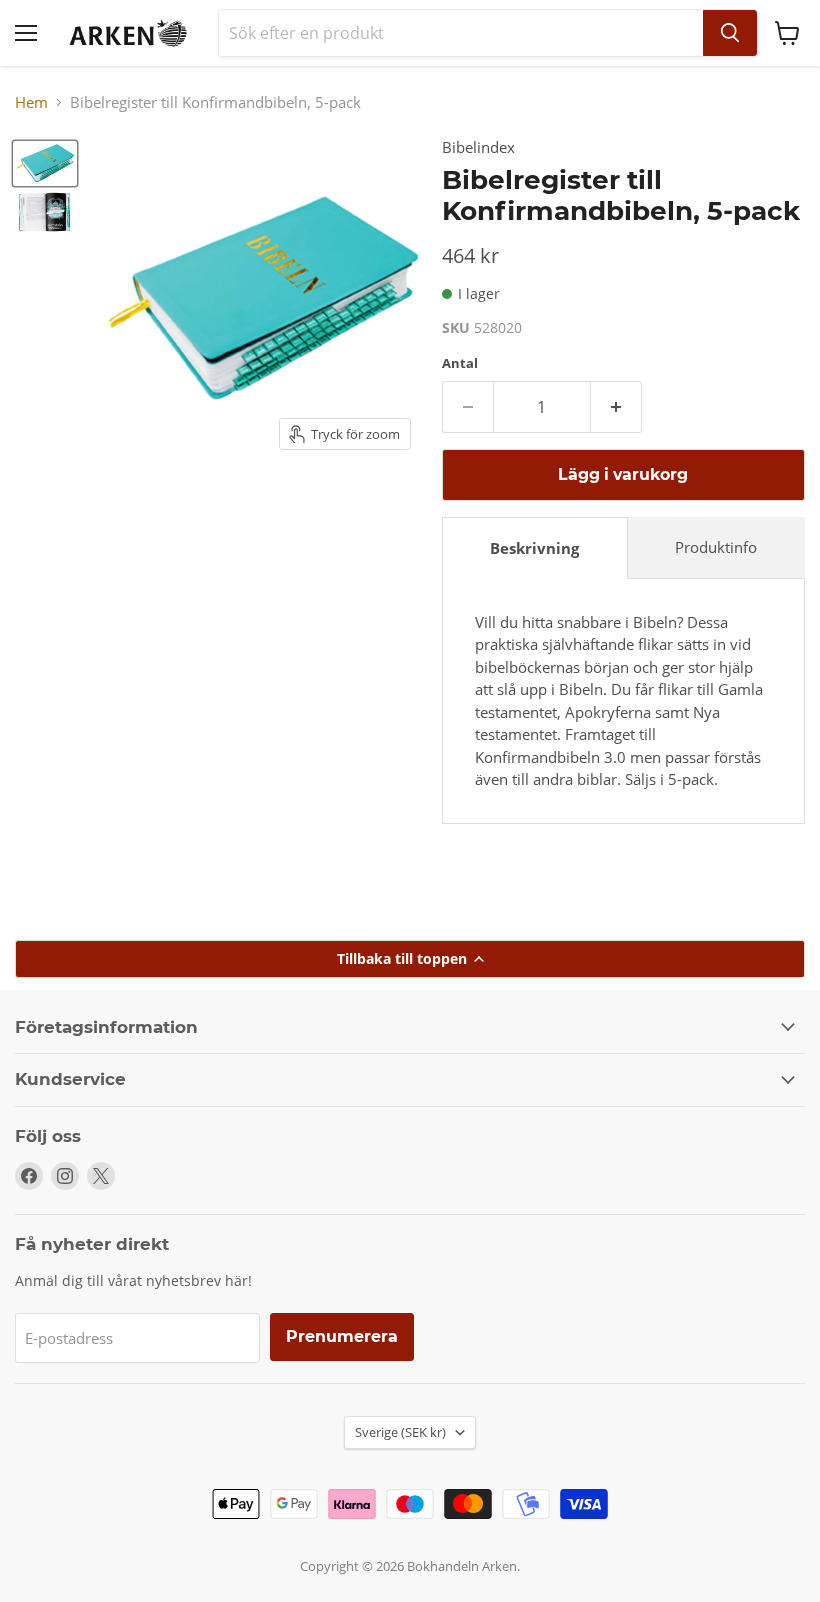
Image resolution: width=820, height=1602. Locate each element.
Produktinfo (716, 547)
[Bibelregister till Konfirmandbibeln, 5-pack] (45, 163)
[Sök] (730, 33)
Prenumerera (342, 1336)
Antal (460, 363)
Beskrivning (534, 548)
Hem (31, 102)
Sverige (400, 1432)
